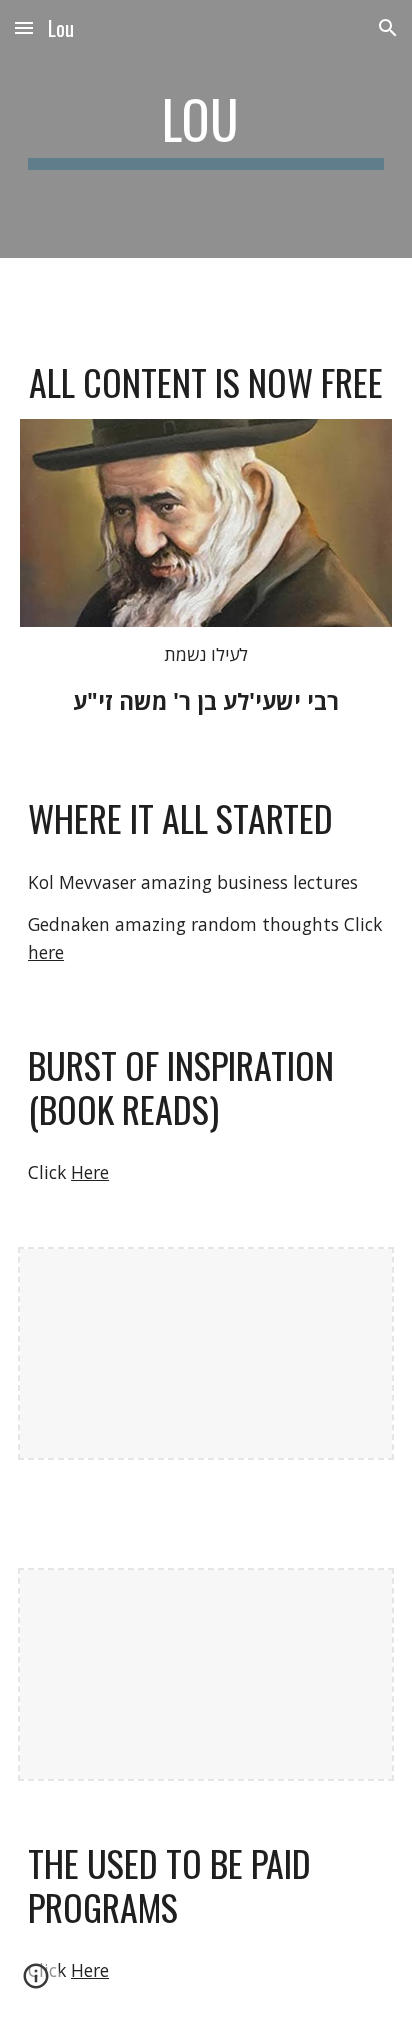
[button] (24, 27)
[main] (206, 129)
